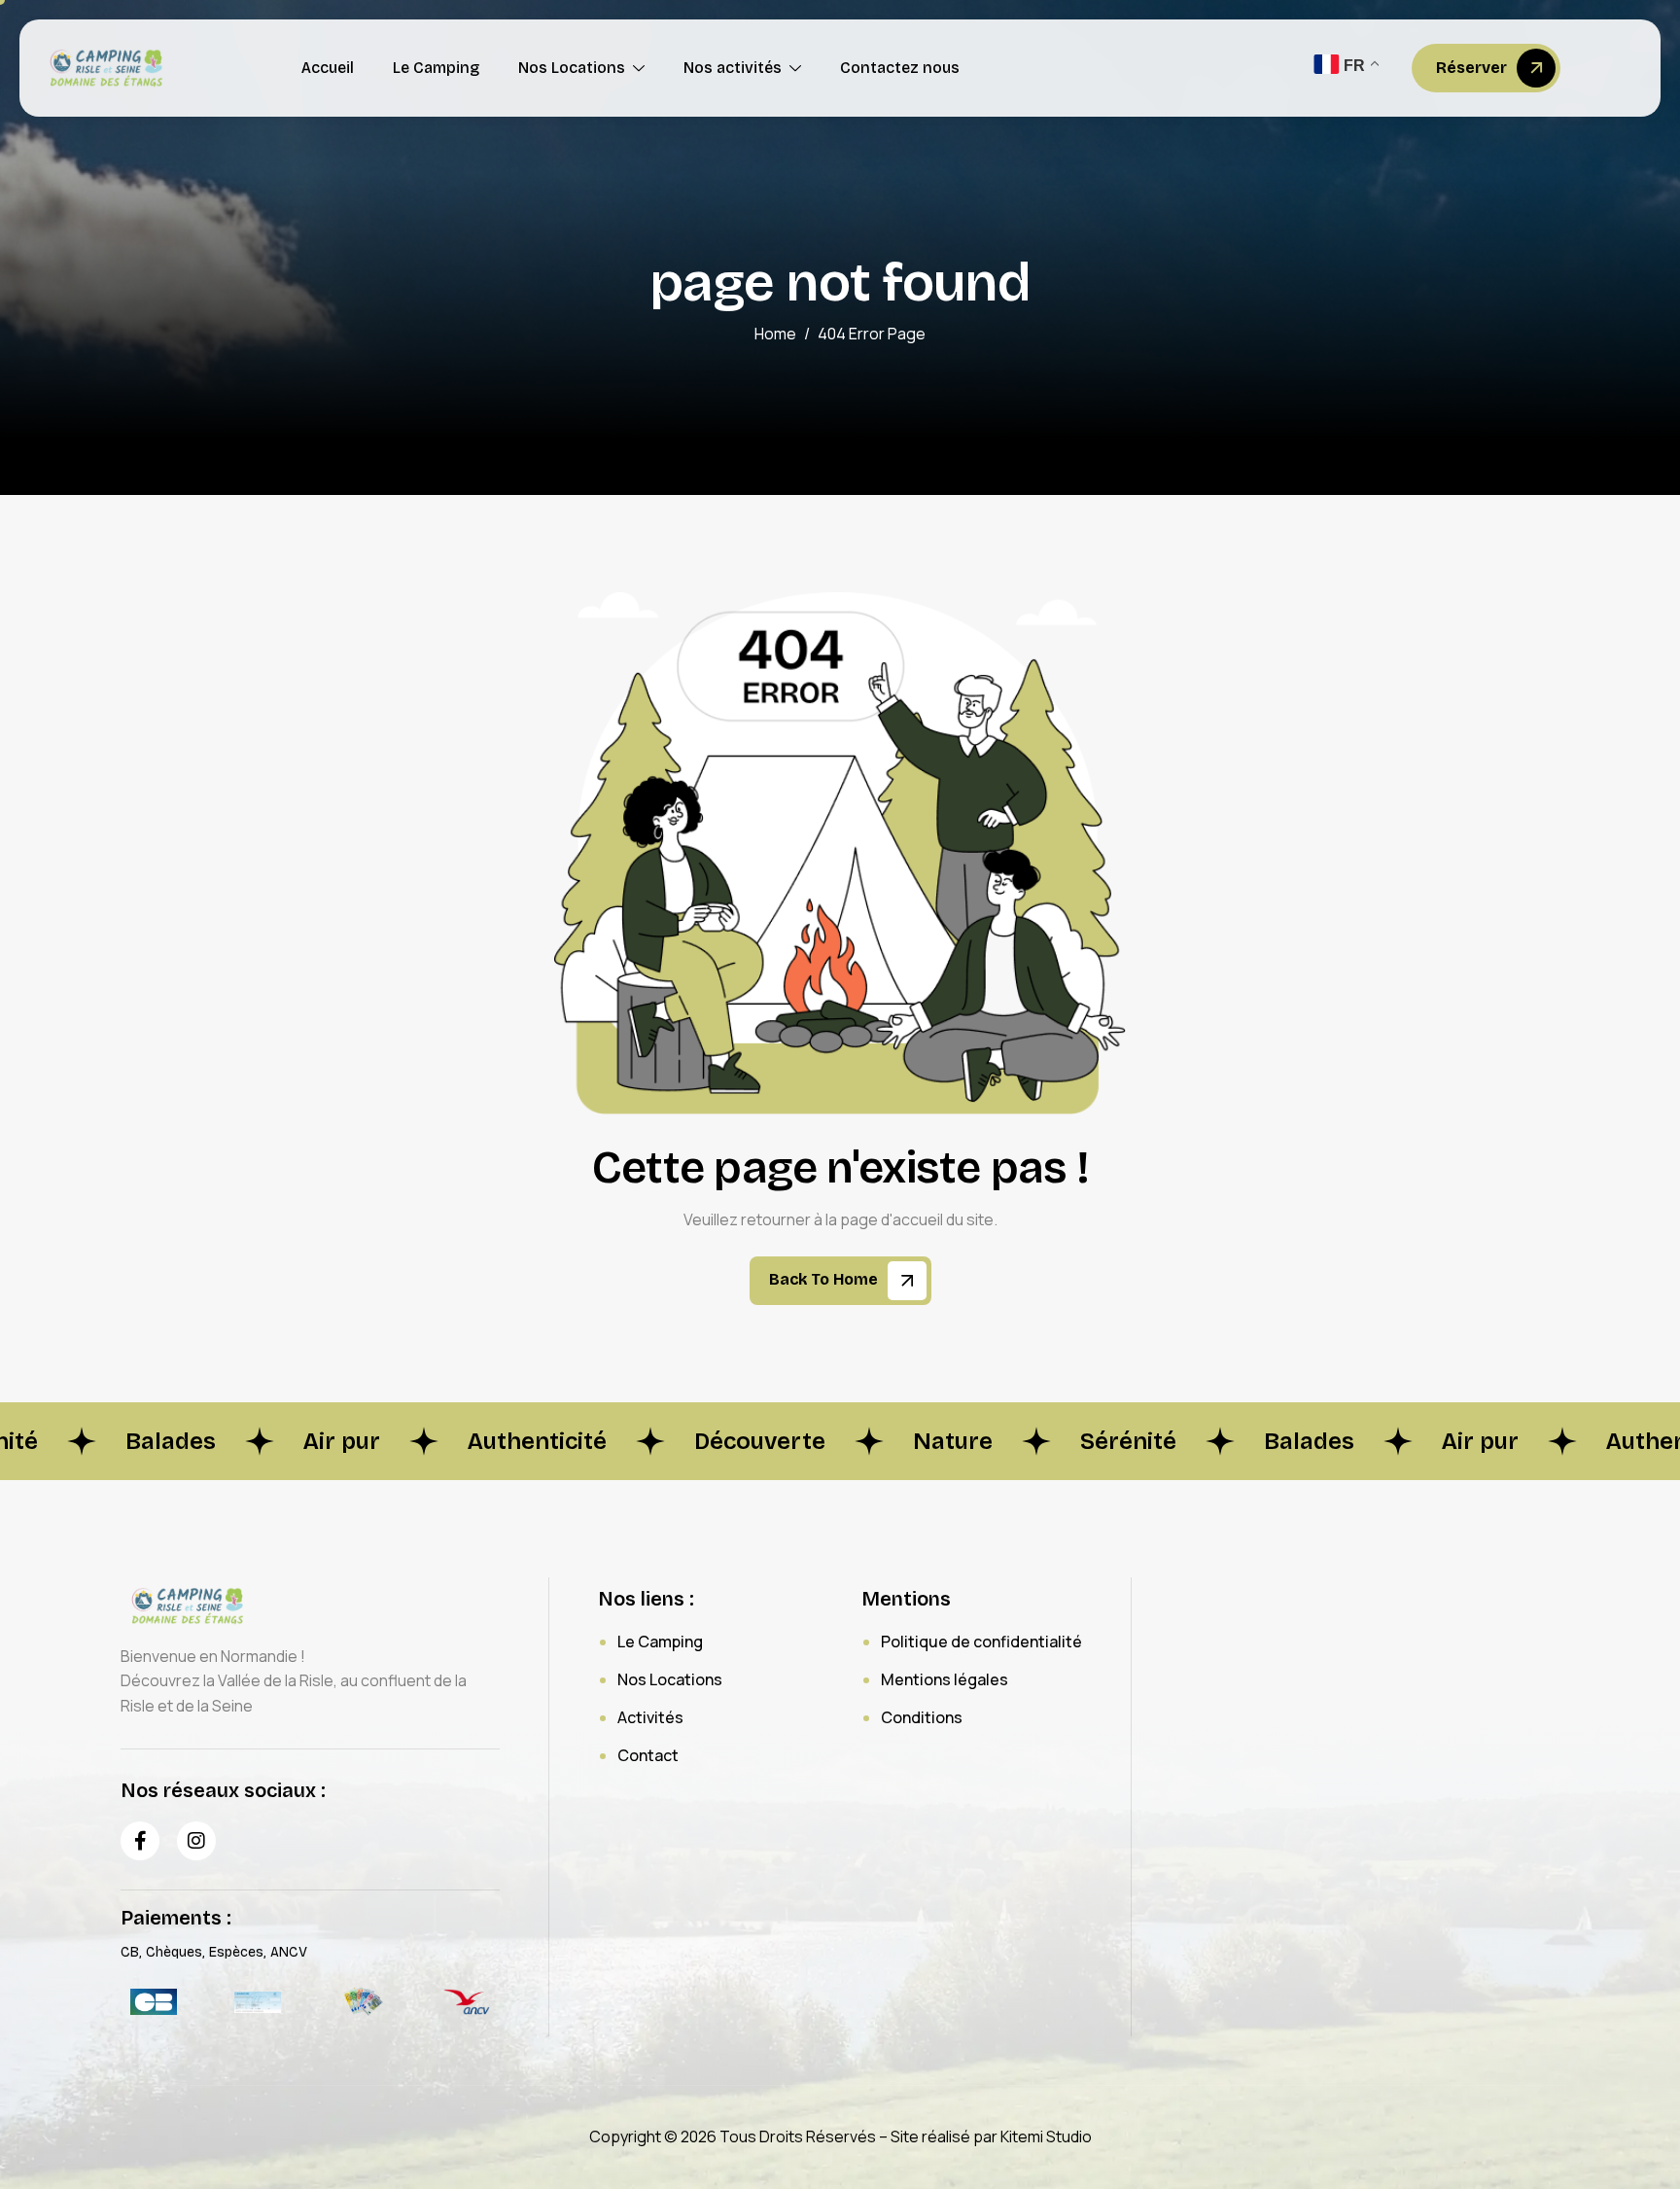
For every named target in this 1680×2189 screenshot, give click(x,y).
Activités (650, 1717)
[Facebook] (140, 1841)
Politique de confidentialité (981, 1642)
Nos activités (733, 68)
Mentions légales (945, 1679)
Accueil (328, 68)
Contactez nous (900, 68)
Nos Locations (572, 68)
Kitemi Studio (1046, 2136)
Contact (648, 1755)
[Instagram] (196, 1841)
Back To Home (825, 1279)
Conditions (922, 1717)
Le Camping (436, 68)
